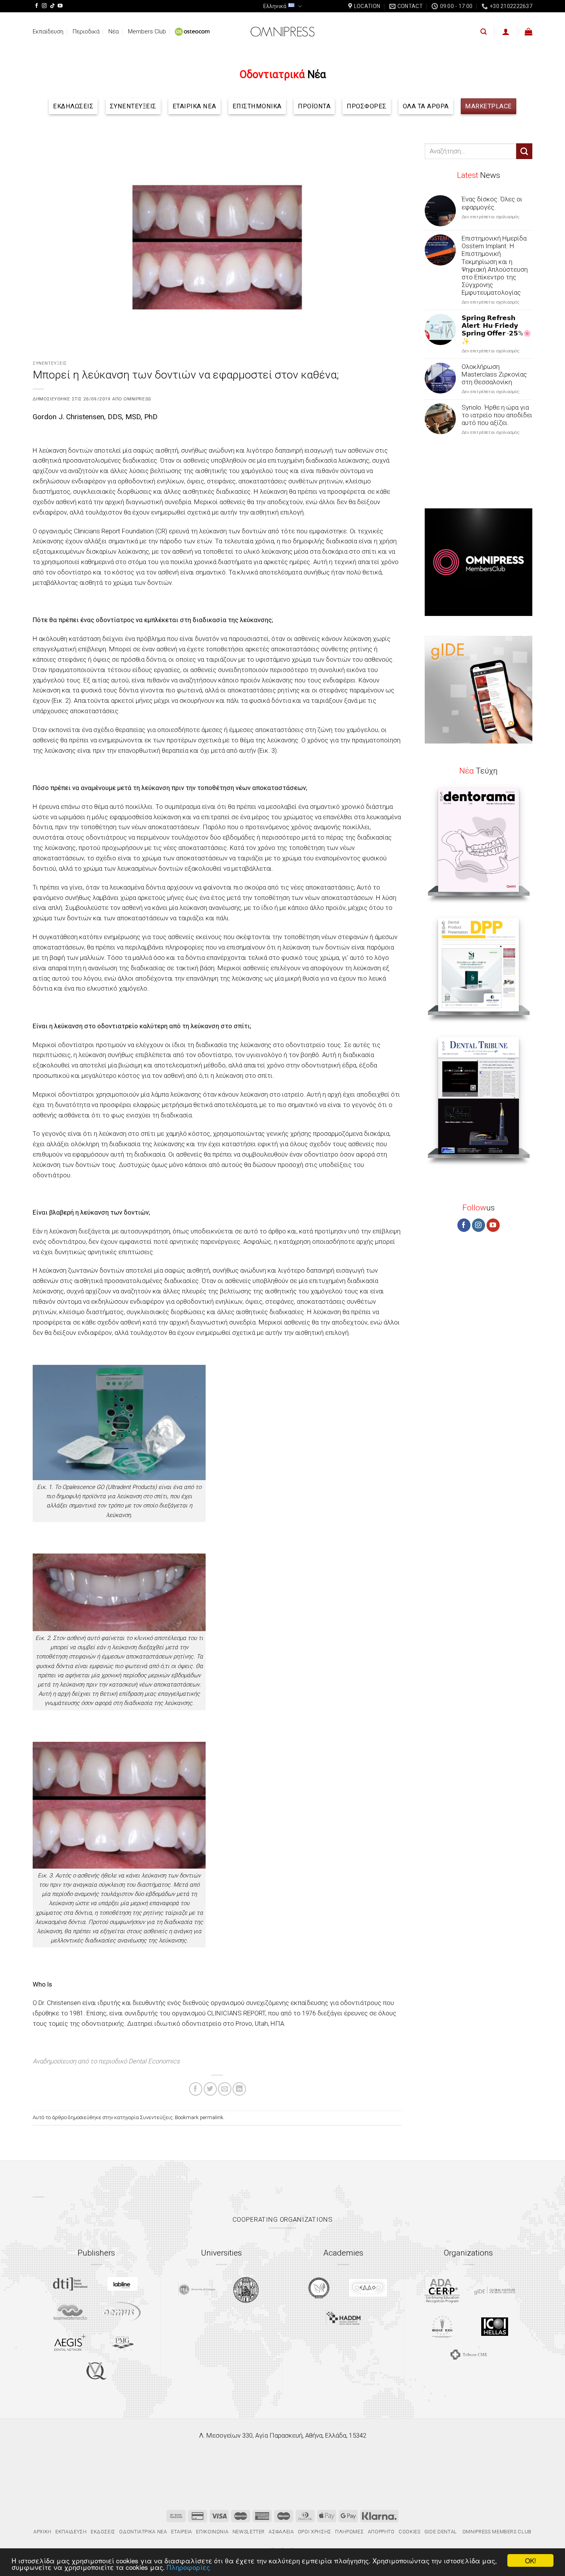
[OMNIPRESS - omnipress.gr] (282, 32)
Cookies (410, 2532)
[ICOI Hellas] (495, 2327)
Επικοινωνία (212, 2532)
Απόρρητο (381, 2532)
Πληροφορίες (188, 2567)
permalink (212, 2117)
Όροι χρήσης (315, 2532)
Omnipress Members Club (496, 2532)
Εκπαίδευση (48, 32)
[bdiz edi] (442, 2326)
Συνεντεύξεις (50, 363)
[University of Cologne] (197, 2290)
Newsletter (249, 2532)
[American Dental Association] (442, 2290)
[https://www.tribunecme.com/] (469, 2354)
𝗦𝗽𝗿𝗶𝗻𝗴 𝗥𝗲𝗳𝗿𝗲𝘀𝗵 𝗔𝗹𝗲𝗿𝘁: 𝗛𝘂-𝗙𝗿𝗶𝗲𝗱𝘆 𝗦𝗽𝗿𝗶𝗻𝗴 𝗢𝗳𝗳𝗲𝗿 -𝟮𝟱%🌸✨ (496, 329)
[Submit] (524, 151)
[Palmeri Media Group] (122, 2342)
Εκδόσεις (103, 2532)
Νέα (114, 32)
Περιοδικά (86, 32)
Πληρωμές (349, 2532)
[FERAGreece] (319, 2288)
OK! (531, 2560)
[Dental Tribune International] (70, 2284)
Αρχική (42, 2532)
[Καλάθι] (528, 32)
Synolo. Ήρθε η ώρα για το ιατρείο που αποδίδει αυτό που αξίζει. (497, 415)
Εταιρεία (182, 2532)
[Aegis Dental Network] (70, 2342)
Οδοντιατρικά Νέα (143, 2532)
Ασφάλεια (281, 2532)
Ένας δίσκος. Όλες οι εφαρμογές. (492, 203)
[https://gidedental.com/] (495, 2291)
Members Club (147, 32)
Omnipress (137, 399)
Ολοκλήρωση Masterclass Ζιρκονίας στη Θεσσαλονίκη (494, 374)
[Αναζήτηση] (484, 32)
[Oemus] (123, 2312)
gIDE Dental (441, 2532)
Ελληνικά (275, 6)
